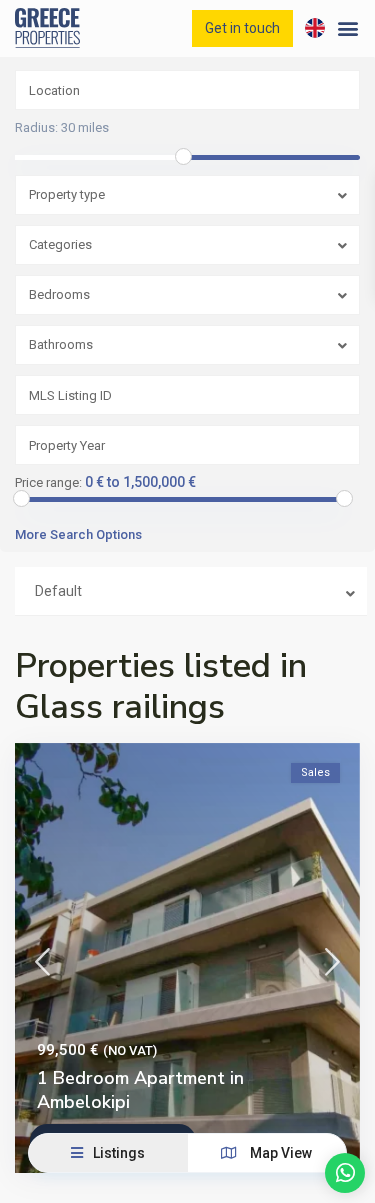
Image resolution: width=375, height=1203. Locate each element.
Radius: (62, 128)
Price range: (48, 483)
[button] (348, 28)
